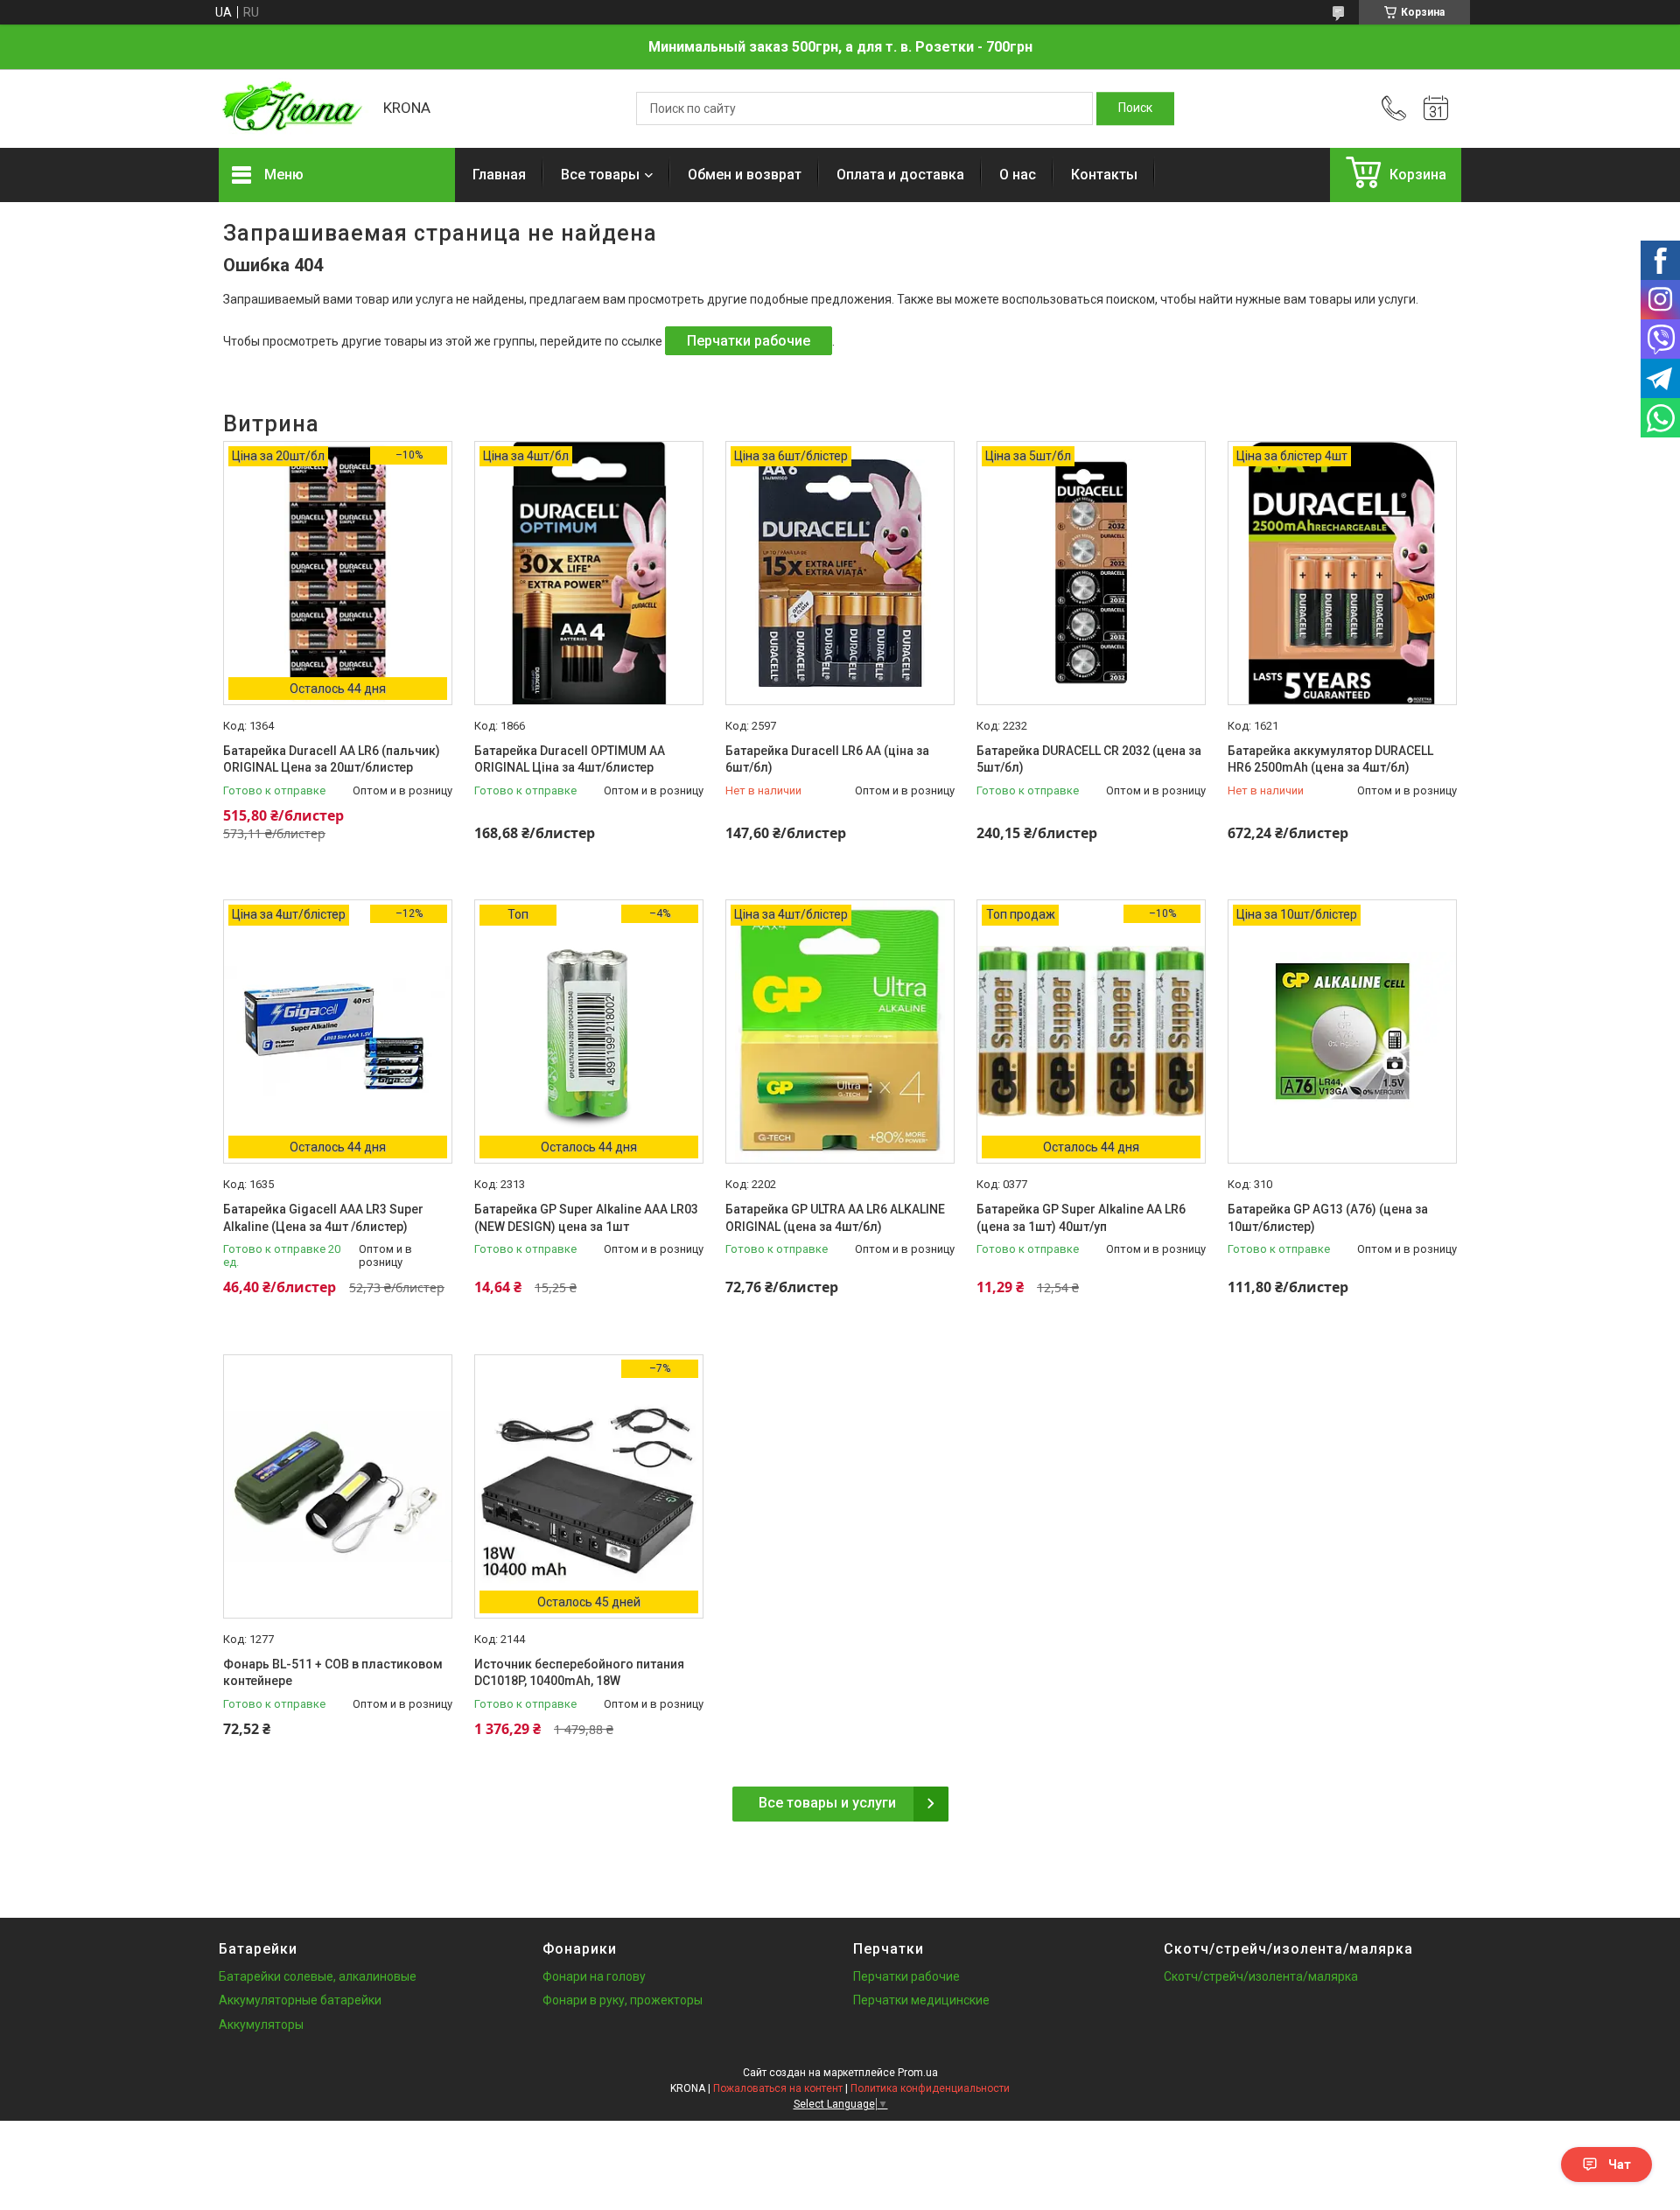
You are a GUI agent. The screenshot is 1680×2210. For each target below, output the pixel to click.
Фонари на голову (594, 1976)
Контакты (1104, 175)
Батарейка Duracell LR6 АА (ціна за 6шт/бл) (827, 759)
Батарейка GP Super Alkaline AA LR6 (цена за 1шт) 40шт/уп (1081, 1218)
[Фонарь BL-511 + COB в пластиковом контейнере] (338, 1486)
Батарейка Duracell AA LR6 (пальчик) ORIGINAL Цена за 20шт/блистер (332, 759)
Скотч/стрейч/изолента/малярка (1261, 1976)
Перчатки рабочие (749, 341)
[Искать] (1135, 108)
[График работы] (1436, 108)
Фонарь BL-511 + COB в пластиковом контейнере (333, 1673)
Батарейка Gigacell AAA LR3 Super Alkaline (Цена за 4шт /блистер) (323, 1218)
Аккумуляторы (261, 2025)
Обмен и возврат (745, 175)
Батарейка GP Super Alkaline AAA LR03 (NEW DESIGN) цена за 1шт (586, 1218)
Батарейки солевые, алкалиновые (318, 1976)
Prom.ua (918, 2073)
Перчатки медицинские (921, 2000)
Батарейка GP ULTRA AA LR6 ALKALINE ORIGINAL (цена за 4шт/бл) (835, 1218)
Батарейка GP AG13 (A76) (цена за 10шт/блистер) (1328, 1218)
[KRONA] (292, 108)
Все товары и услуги (827, 1803)
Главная (499, 175)
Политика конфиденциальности (930, 2088)
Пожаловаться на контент (778, 2088)
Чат (1620, 2165)
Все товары (600, 175)
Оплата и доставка (900, 175)
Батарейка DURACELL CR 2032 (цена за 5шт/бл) (1089, 759)
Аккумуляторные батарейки (300, 2000)
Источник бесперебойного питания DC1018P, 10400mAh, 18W (579, 1673)
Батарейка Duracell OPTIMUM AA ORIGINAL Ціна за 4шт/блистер (570, 759)
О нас (1018, 175)
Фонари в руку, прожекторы (623, 2000)
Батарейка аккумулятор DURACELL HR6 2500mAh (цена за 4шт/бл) (1330, 759)
